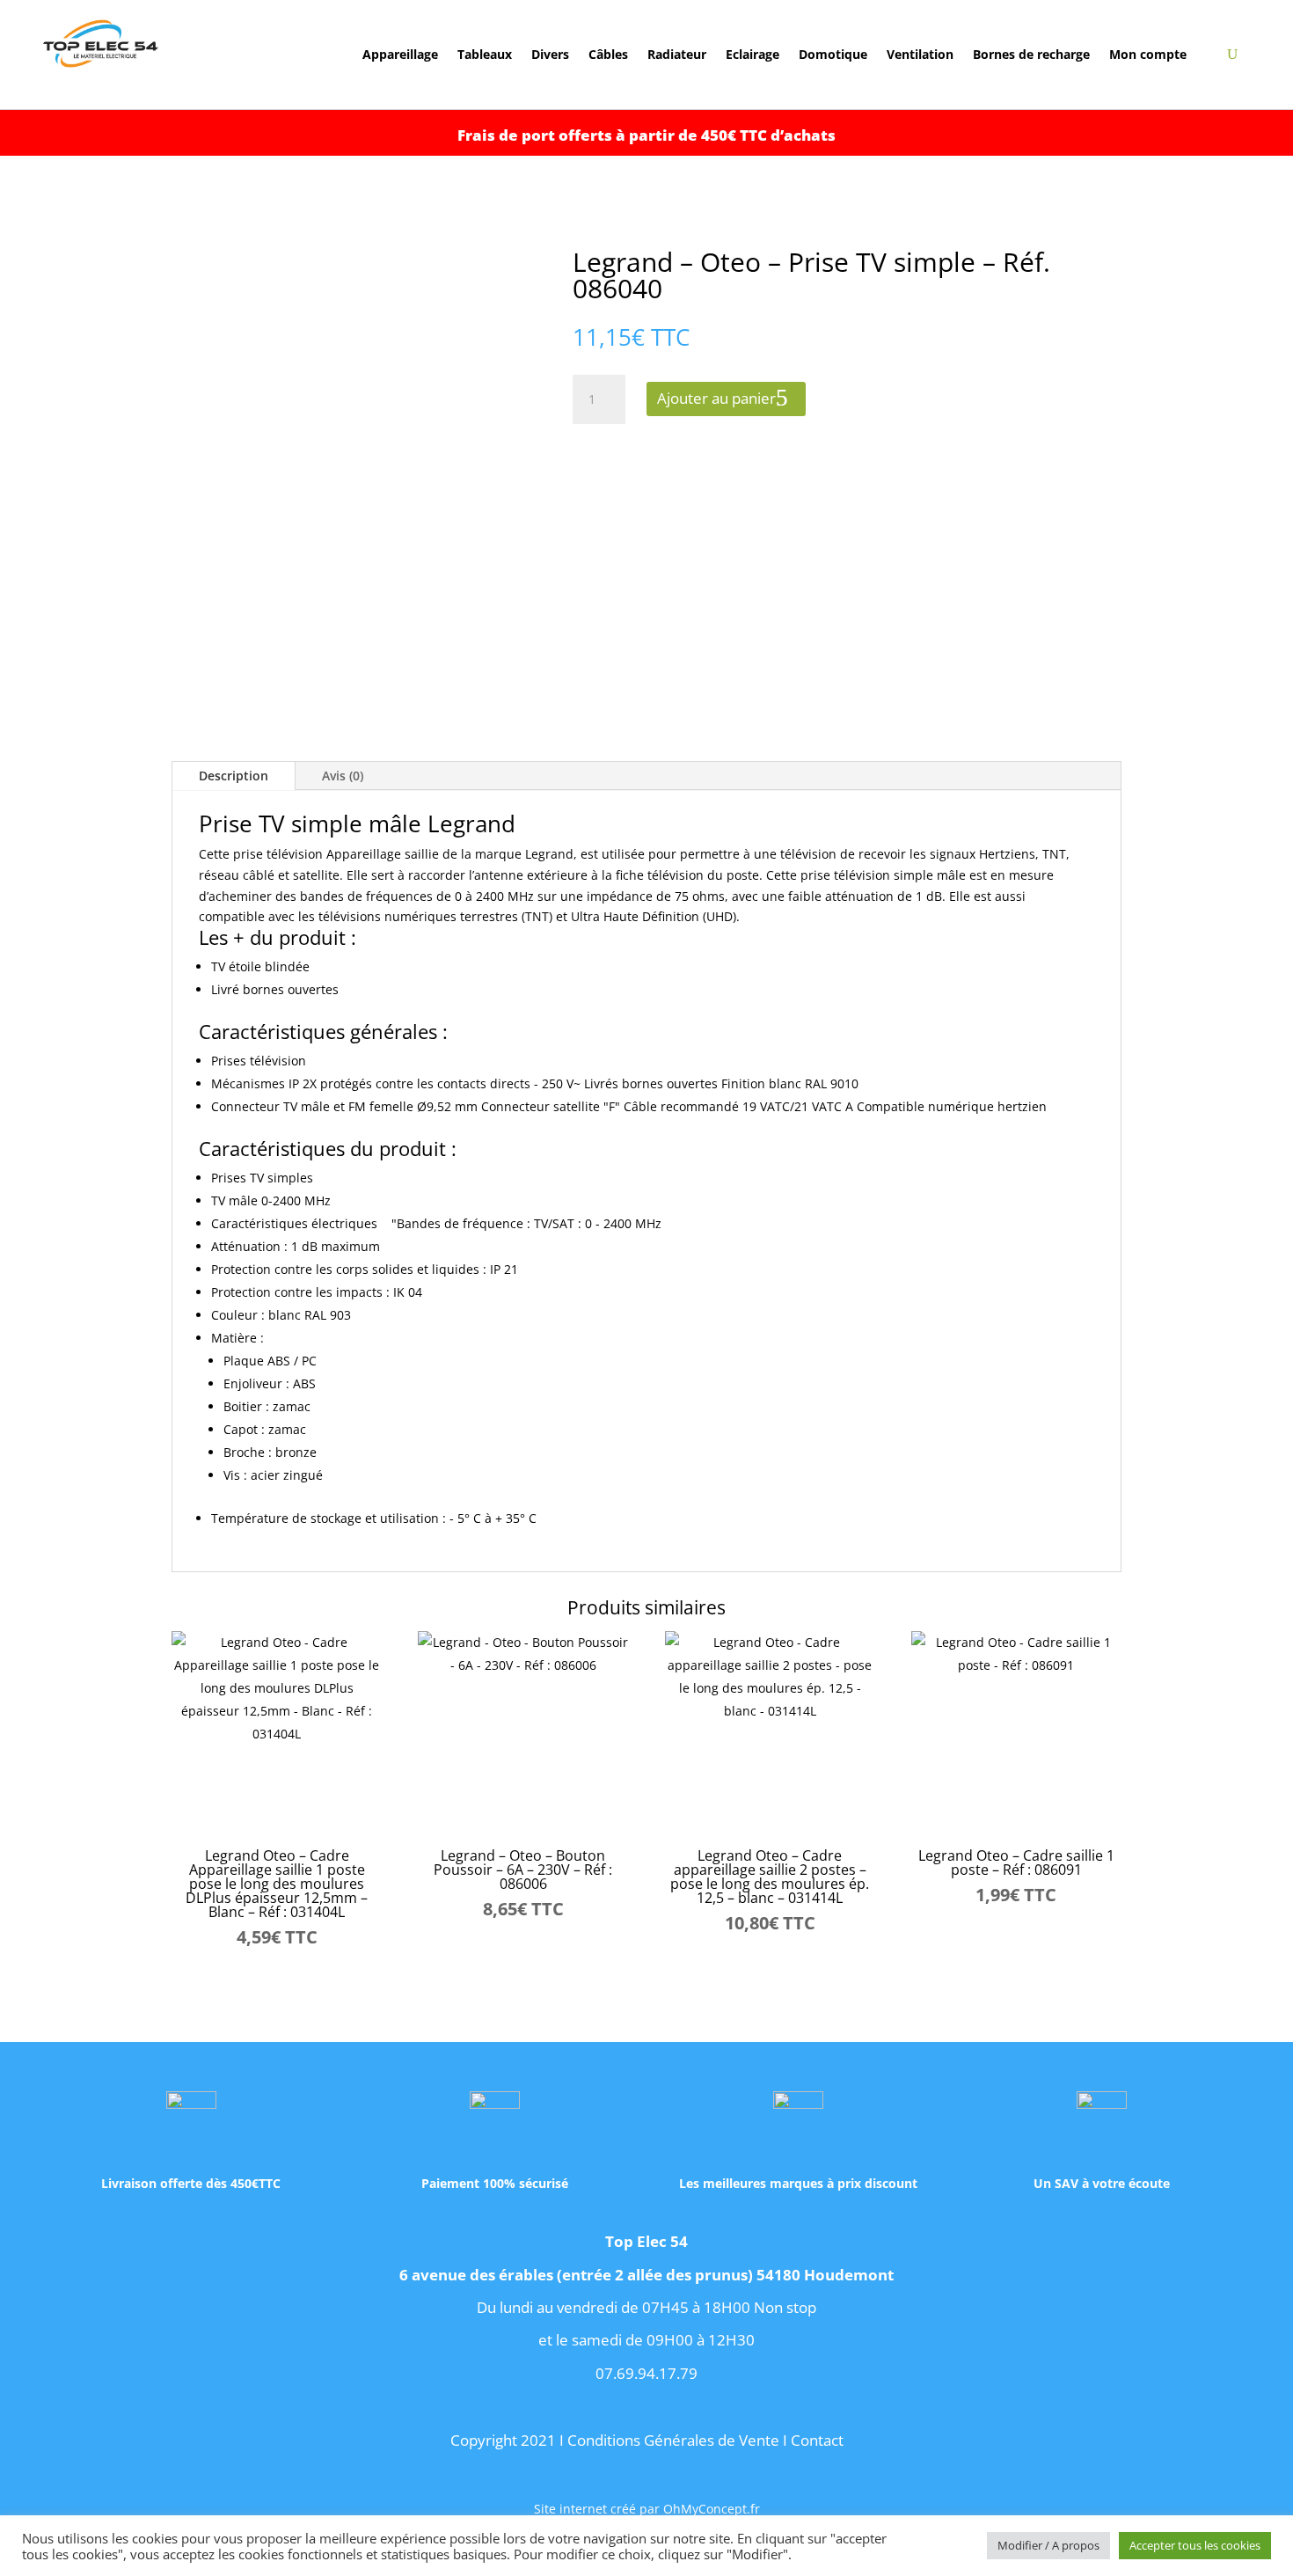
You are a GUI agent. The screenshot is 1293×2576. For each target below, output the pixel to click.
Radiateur (677, 55)
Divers (550, 55)
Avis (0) (343, 776)
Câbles (608, 55)
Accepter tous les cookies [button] (1195, 2545)
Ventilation (920, 55)
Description (234, 776)
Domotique (833, 55)
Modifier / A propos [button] (1048, 2545)
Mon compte (1148, 55)
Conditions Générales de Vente (673, 2440)
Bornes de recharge (1031, 55)
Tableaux (485, 55)
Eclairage (752, 55)
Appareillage (400, 55)
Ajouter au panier (716, 398)
